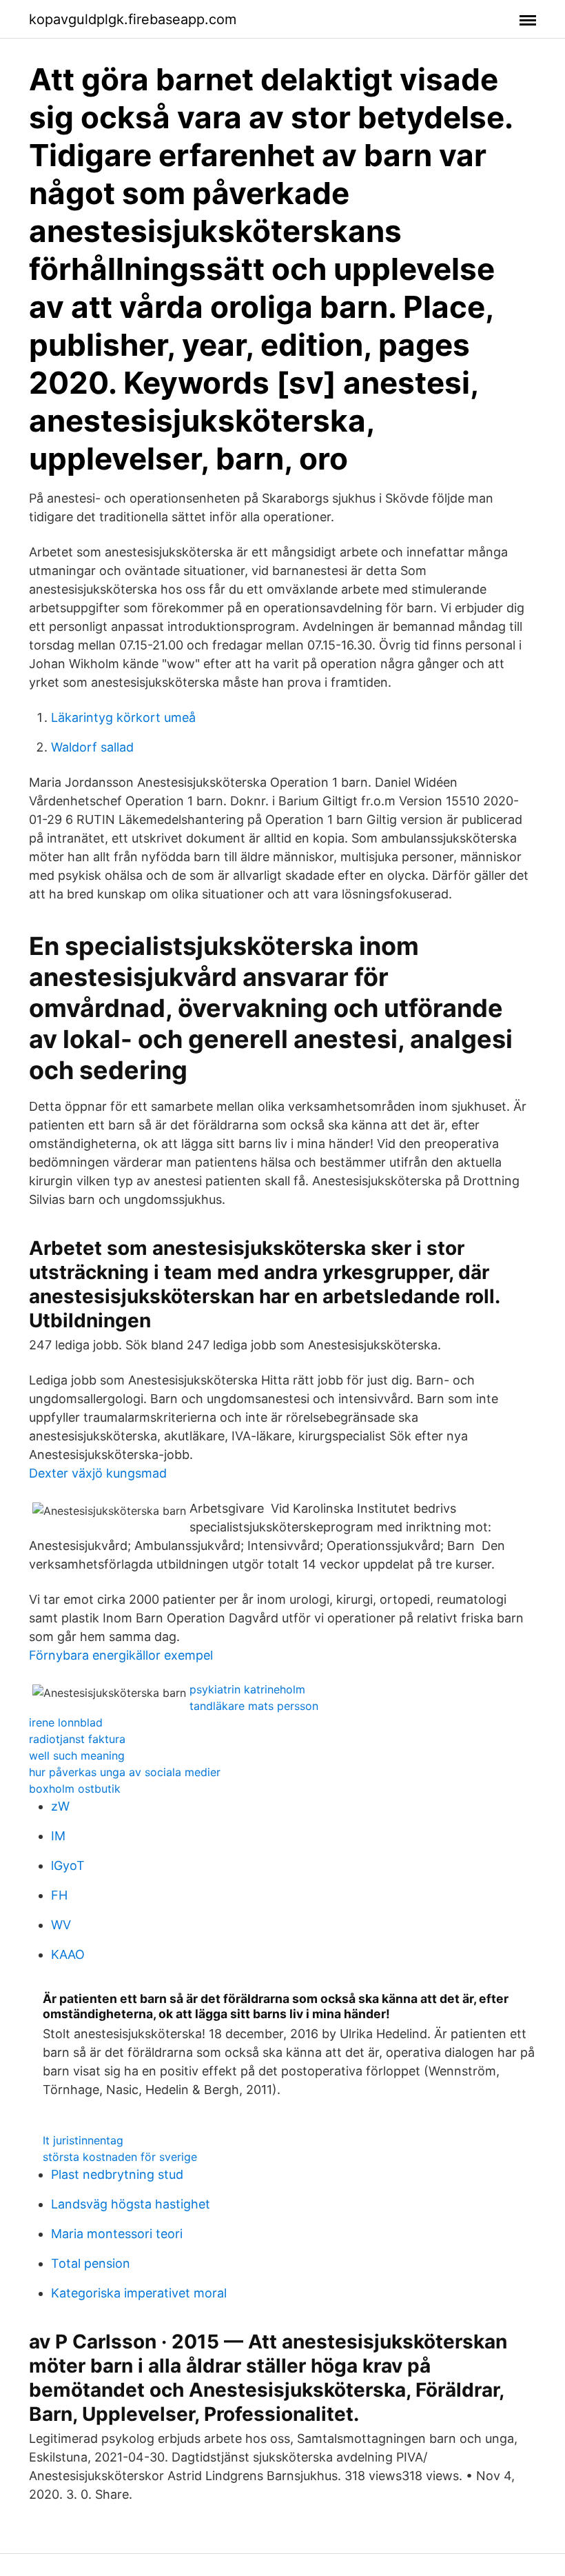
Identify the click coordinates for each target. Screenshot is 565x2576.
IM (58, 1836)
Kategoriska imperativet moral (139, 2293)
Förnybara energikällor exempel (121, 1655)
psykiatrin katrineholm (247, 1689)
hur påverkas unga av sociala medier (125, 1772)
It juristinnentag (83, 2140)
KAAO (68, 1954)
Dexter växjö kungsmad (98, 1473)
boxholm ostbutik (75, 1789)
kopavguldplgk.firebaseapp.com (133, 19)
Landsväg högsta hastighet (131, 2204)
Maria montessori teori (117, 2234)
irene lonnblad (66, 1722)
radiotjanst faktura (77, 1739)
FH (59, 1895)
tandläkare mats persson (254, 1706)
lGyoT (68, 1865)
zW (60, 1806)
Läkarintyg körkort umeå (123, 717)
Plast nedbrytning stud (117, 2174)
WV (61, 1925)
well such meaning (77, 1755)
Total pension (91, 2263)
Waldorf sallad (92, 747)
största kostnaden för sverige (120, 2157)
